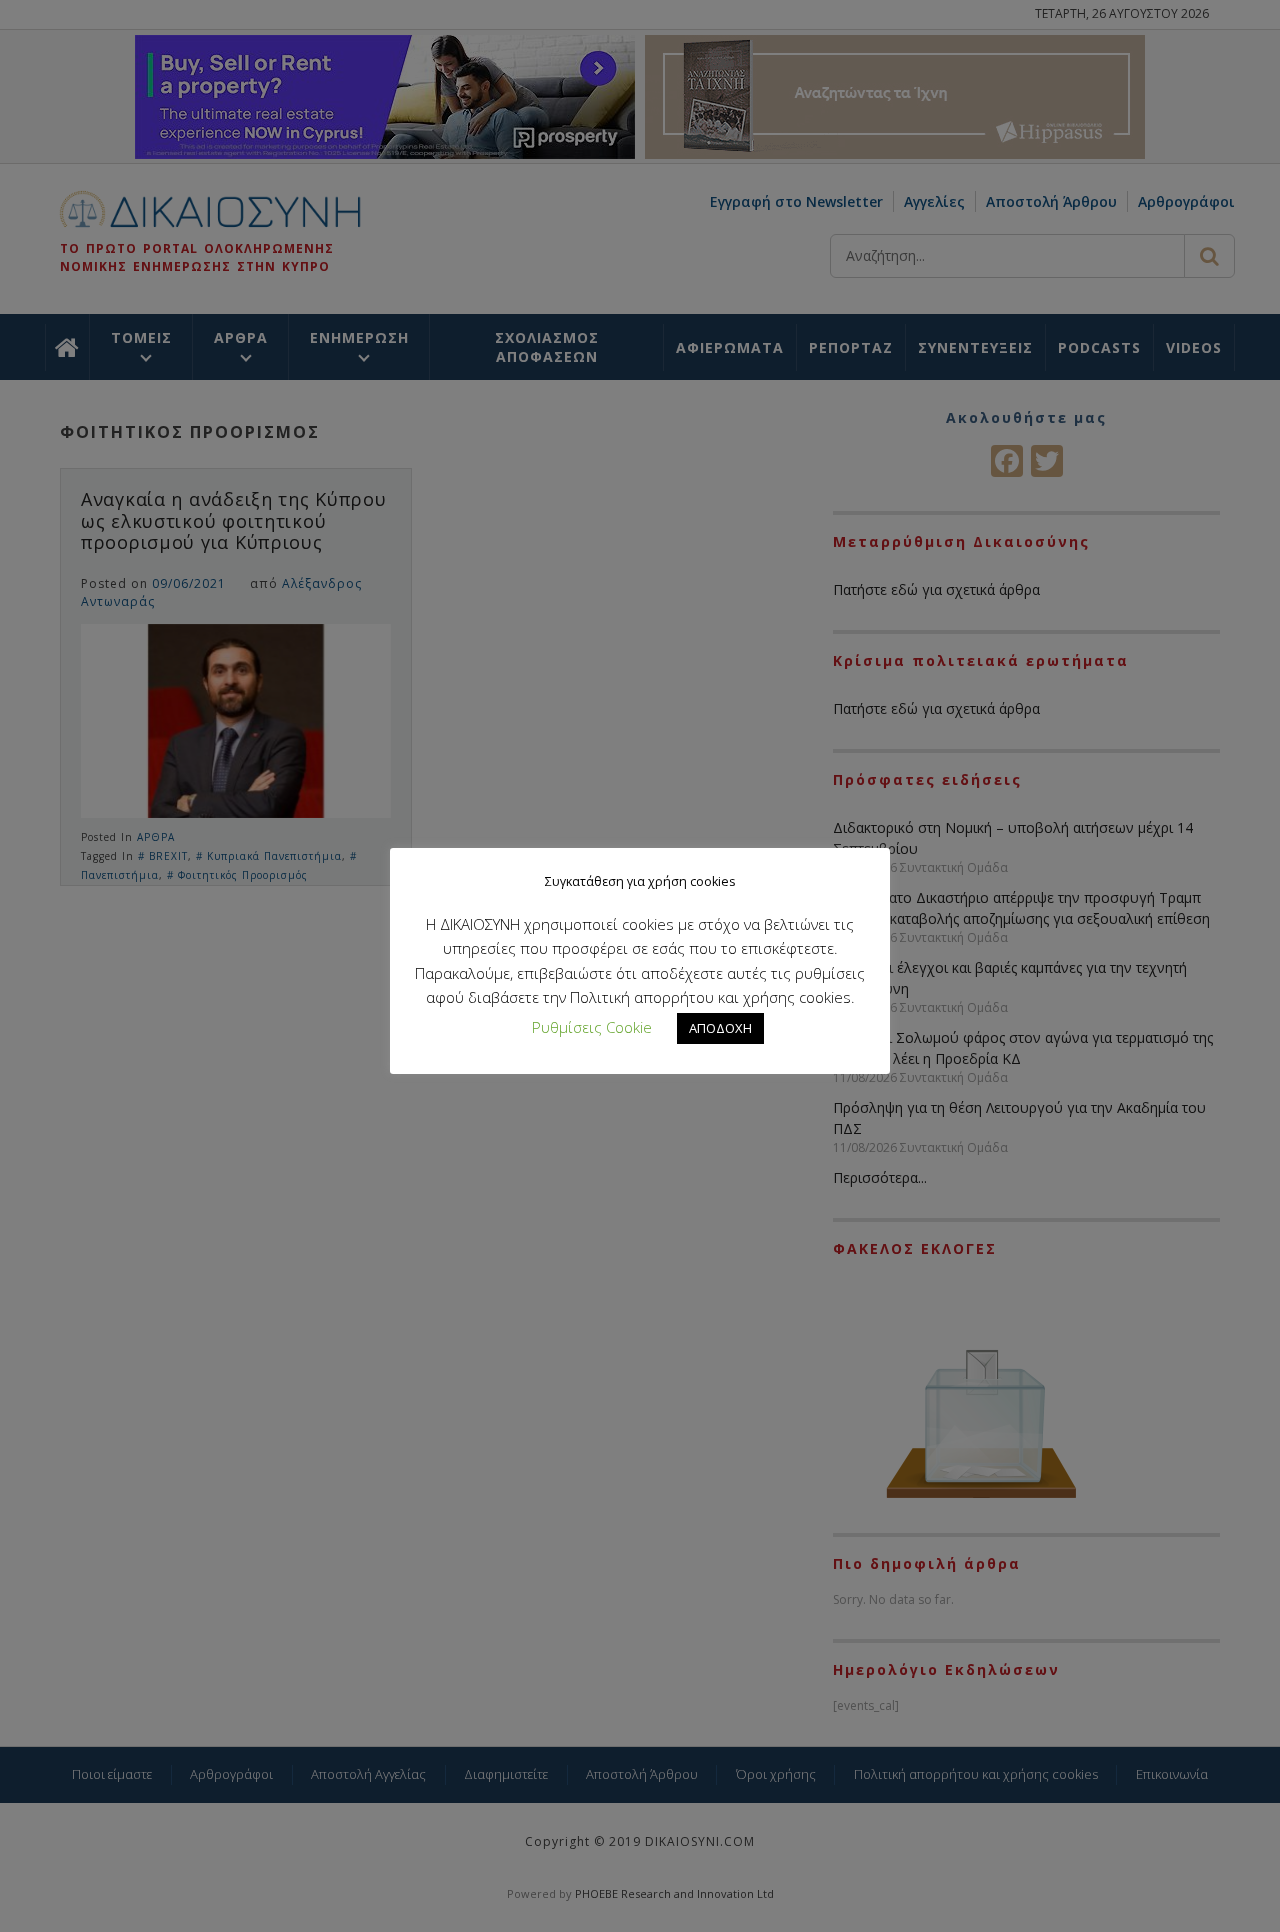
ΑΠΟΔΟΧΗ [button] (720, 1028)
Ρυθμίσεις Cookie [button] (592, 1027)
